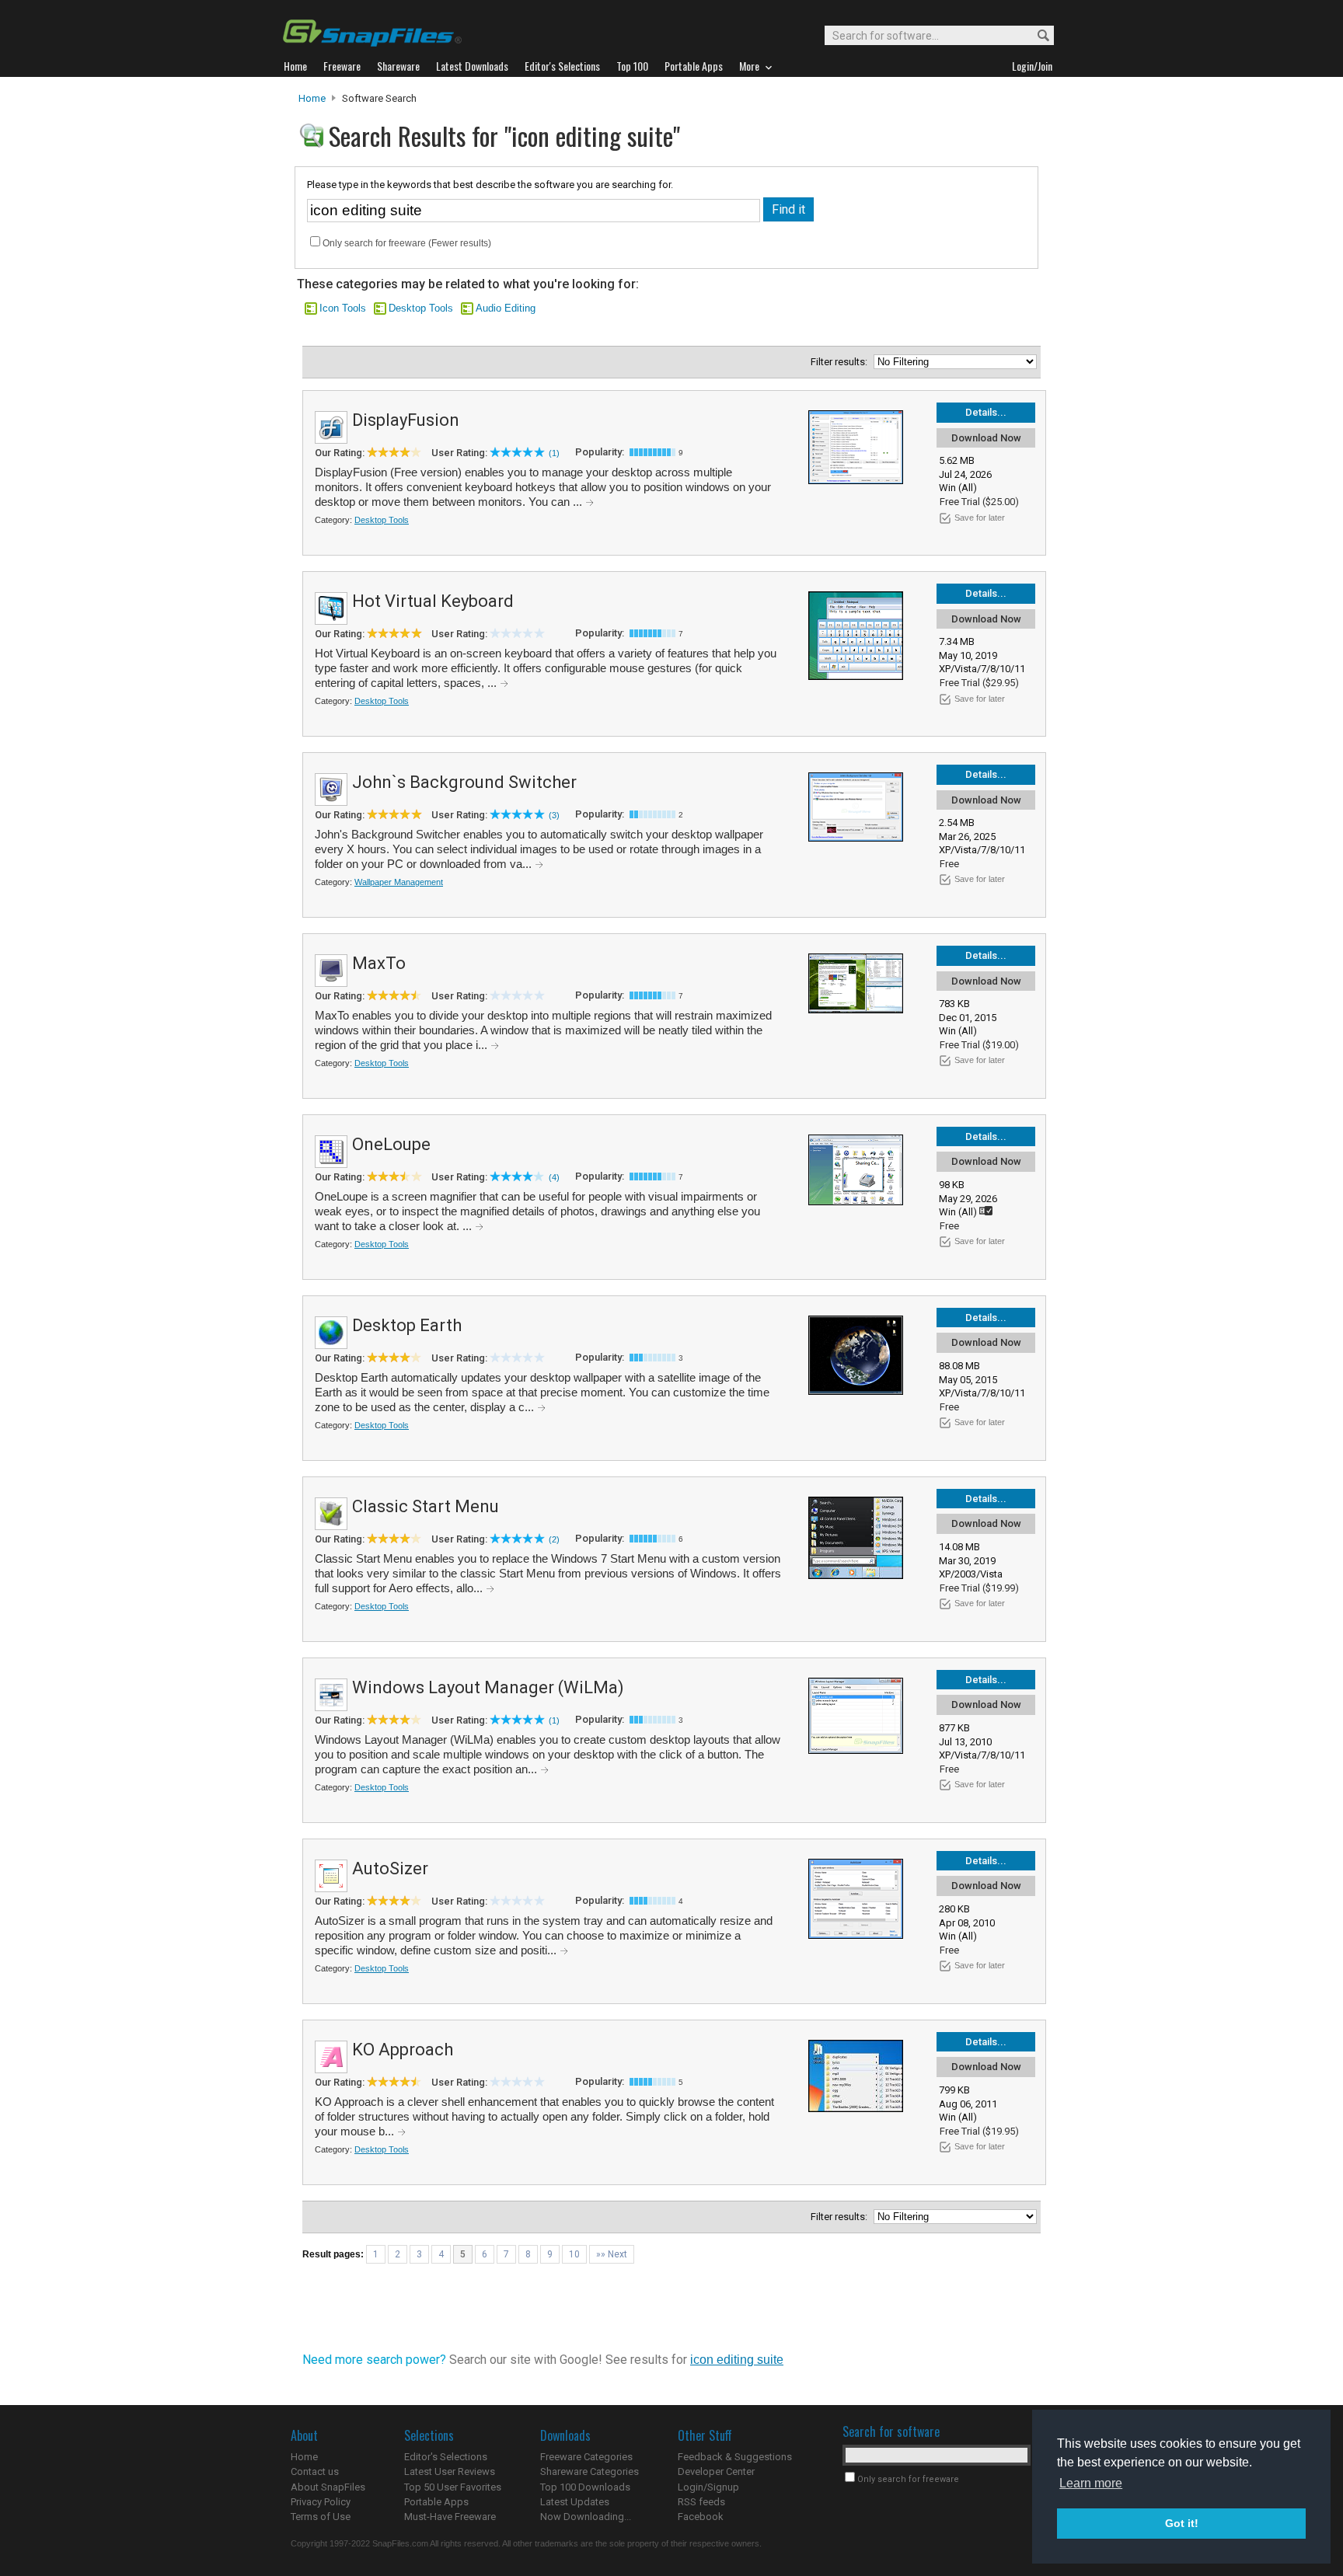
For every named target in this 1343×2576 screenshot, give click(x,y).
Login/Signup (708, 2487)
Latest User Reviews (450, 2471)
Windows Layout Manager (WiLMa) (488, 1687)
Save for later (980, 518)
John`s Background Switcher (464, 782)
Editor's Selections (446, 2457)
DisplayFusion (406, 420)
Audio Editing (506, 308)
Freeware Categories (586, 2457)
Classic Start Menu (426, 1506)
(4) (554, 1177)
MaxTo (379, 963)
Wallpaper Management (399, 882)
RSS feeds (701, 2502)
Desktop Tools (421, 308)
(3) (554, 815)
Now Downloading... (586, 2517)
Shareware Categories (590, 2471)
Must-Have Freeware (450, 2517)
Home (312, 98)
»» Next (612, 2254)
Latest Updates (575, 2502)
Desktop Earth (407, 1325)
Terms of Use (321, 2517)
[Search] (1036, 36)
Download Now (986, 438)
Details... (986, 412)
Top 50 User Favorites (453, 2487)
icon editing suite (737, 2360)
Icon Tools (343, 308)
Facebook (701, 2517)
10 (574, 2254)
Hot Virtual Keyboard (433, 601)
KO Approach (403, 2050)
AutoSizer (390, 1868)
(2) (554, 1539)
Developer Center (716, 2471)
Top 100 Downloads (585, 2487)
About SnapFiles (328, 2487)
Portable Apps (436, 2502)
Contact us (315, 2471)
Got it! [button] (1182, 2523)
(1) (554, 453)
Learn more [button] (1091, 2483)
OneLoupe (391, 1144)
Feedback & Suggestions (735, 2457)
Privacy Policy (321, 2502)
